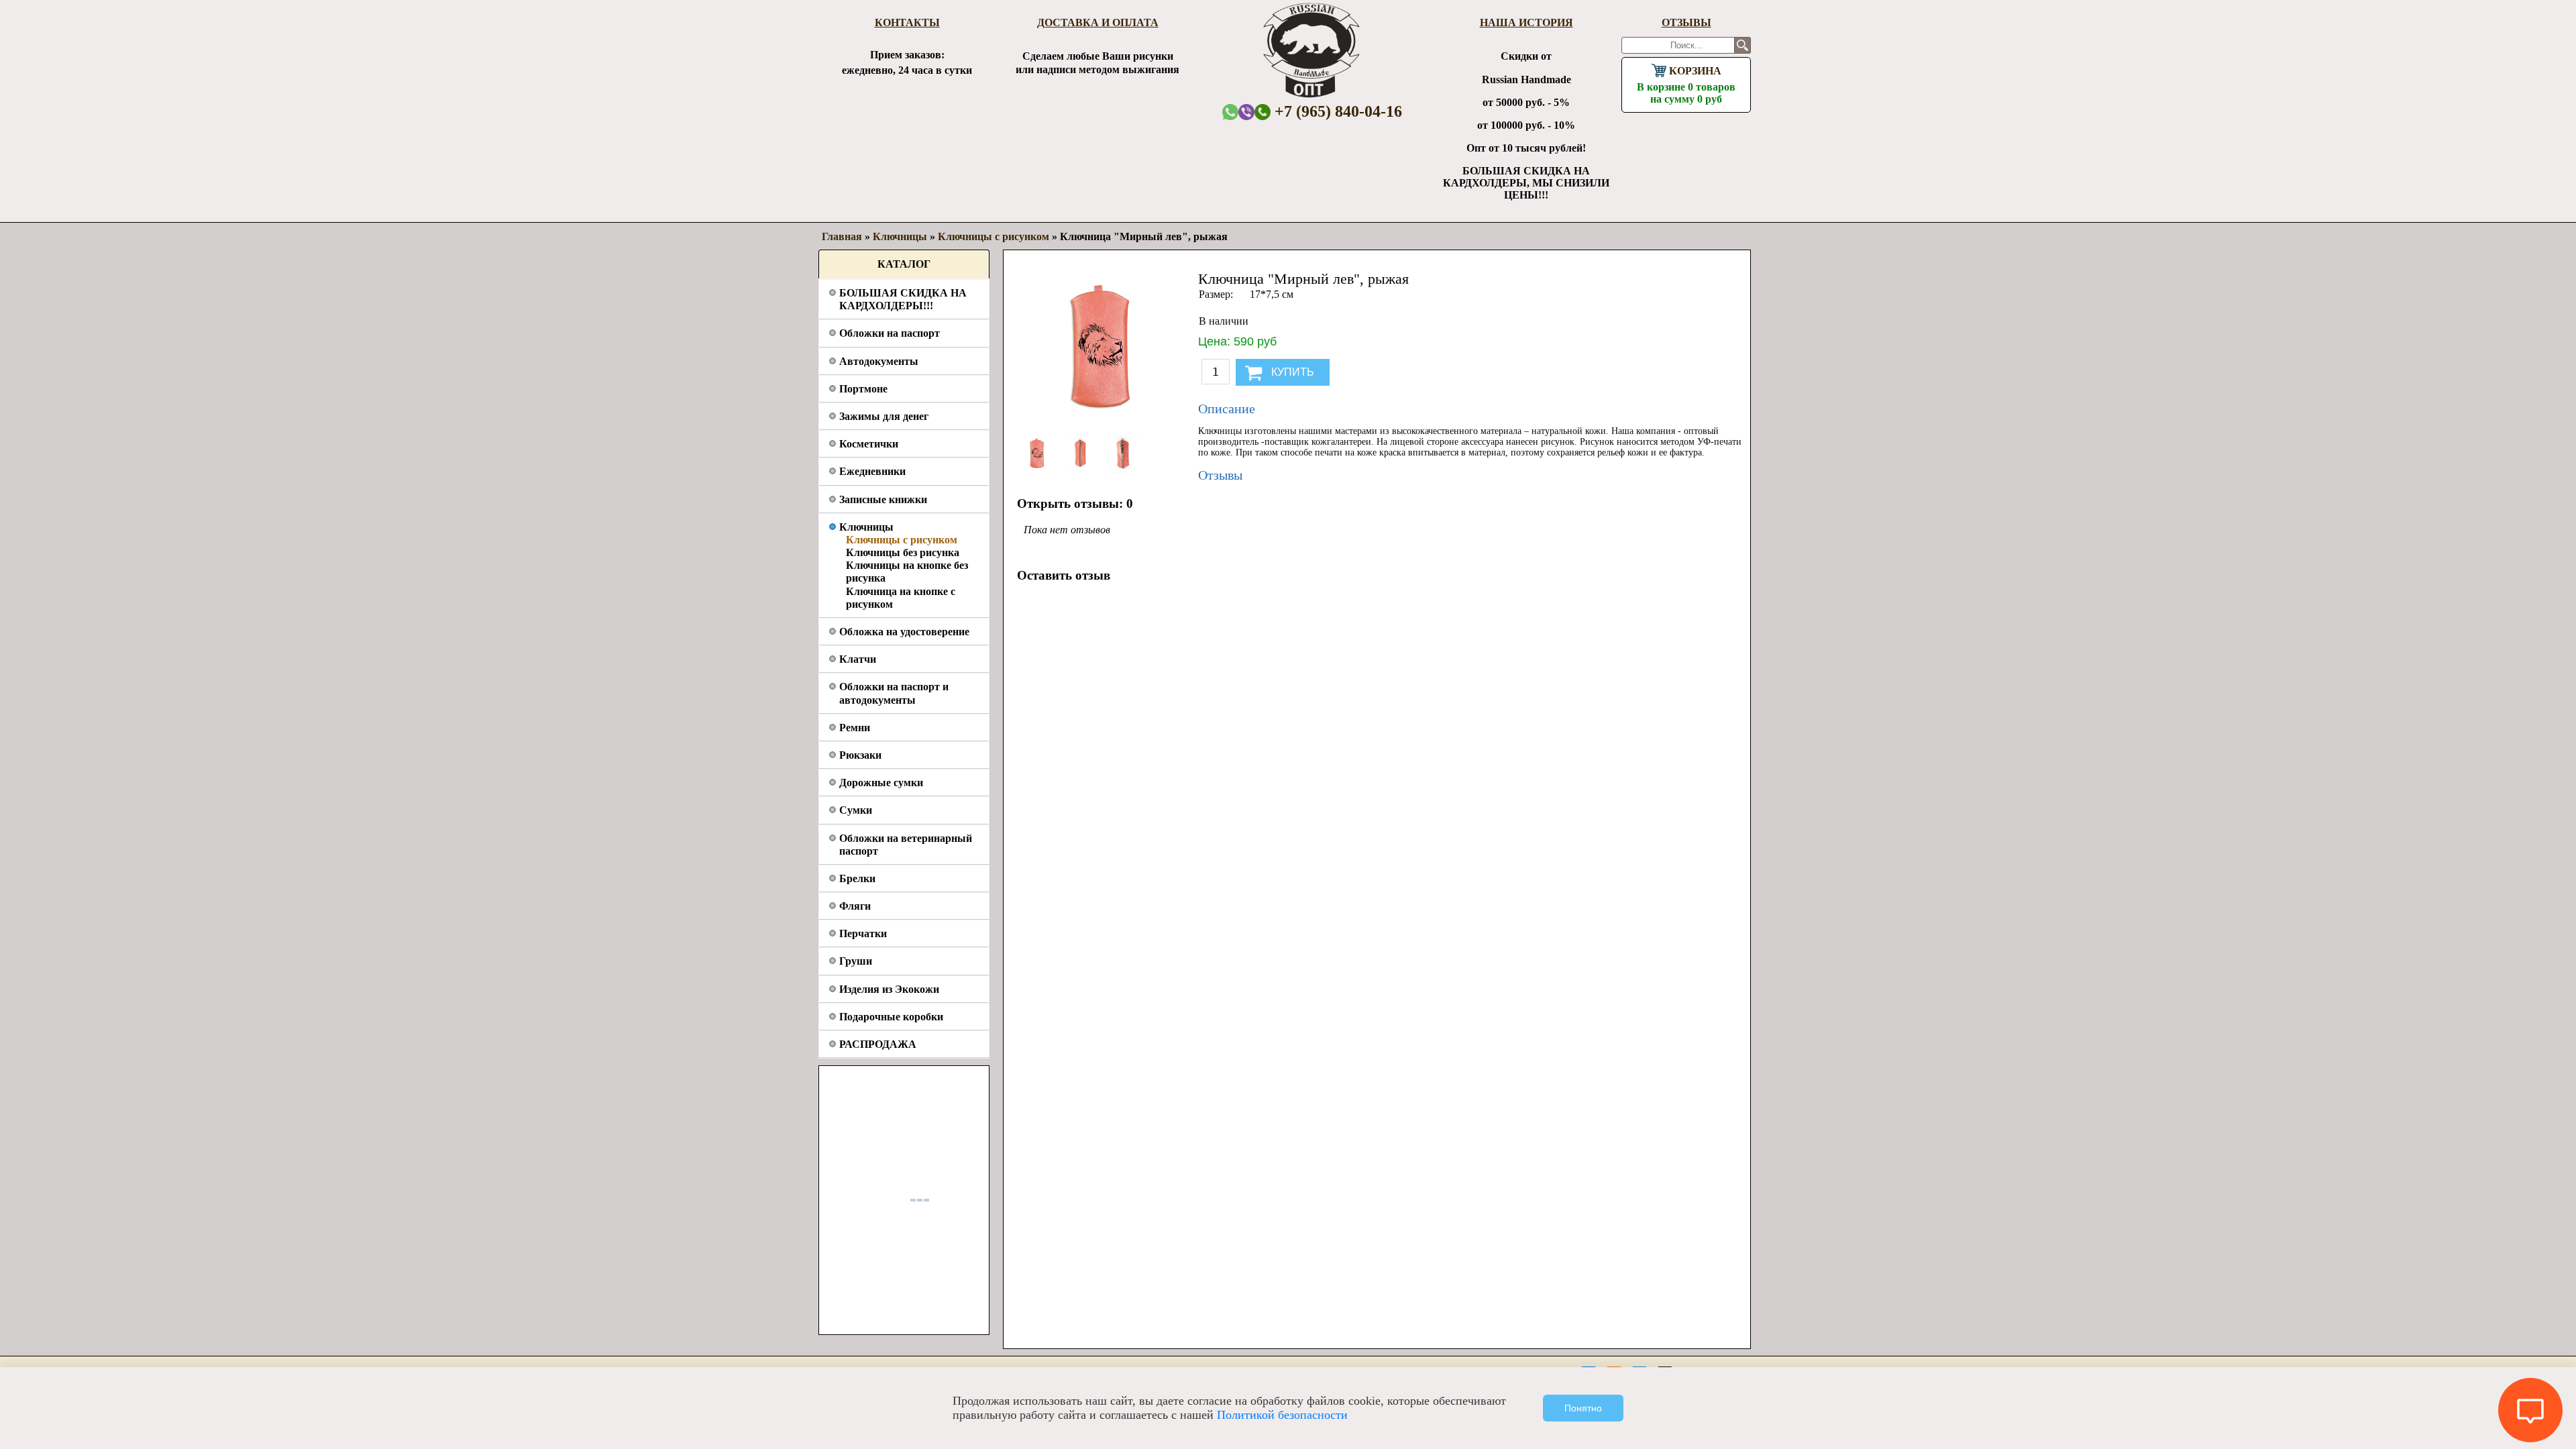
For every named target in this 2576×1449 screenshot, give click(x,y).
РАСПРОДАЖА (878, 1044)
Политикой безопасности (1282, 1415)
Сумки (856, 810)
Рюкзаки (860, 755)
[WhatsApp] (1230, 112)
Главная (842, 236)
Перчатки (863, 933)
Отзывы (1686, 22)
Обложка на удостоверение (904, 632)
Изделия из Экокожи (889, 989)
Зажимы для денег (884, 416)
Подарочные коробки (891, 1017)
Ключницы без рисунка (903, 552)
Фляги (855, 906)
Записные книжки (883, 499)
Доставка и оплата (1098, 22)
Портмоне (863, 389)
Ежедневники (872, 471)
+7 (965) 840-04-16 (1336, 111)
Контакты (907, 22)
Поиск (1742, 45)
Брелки (857, 878)
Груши (856, 961)
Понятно (1583, 1408)
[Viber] (1246, 112)
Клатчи (858, 659)
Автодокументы (879, 361)
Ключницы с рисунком (902, 540)
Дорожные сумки (881, 783)
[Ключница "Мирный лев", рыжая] (1038, 470)
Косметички (869, 444)
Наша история (1526, 22)
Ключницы (866, 527)
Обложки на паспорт (890, 333)
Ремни (855, 728)
